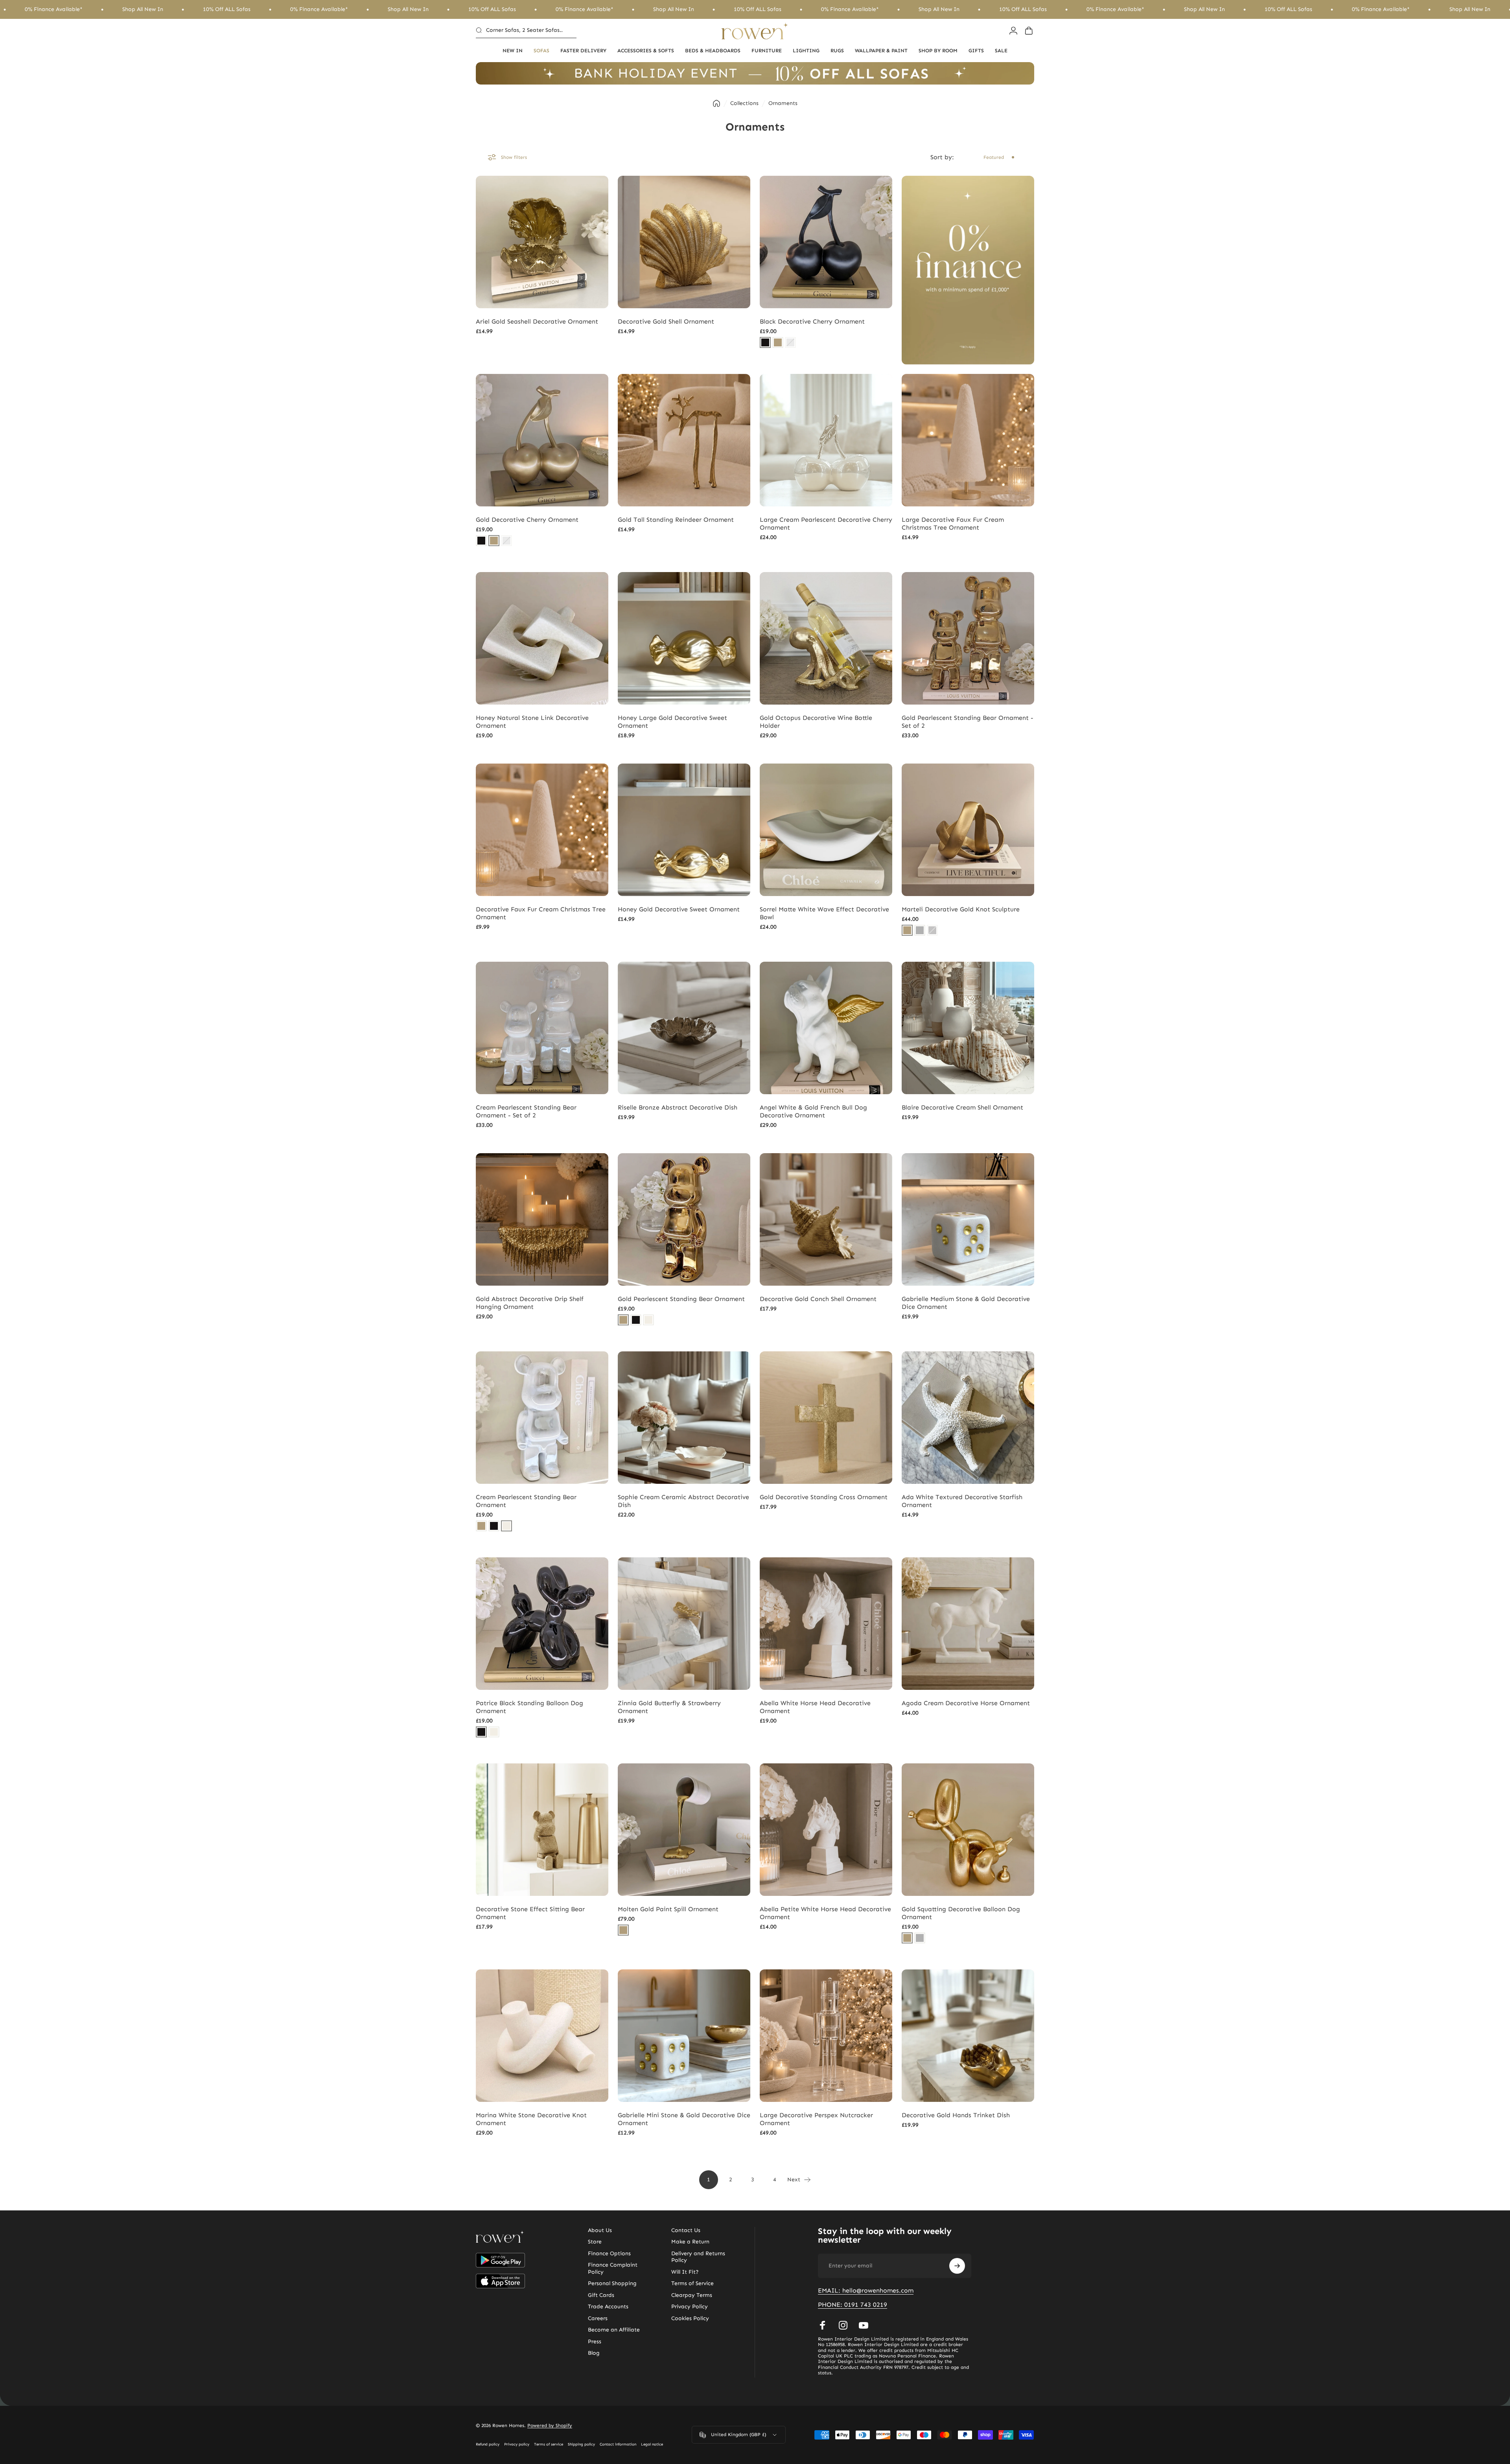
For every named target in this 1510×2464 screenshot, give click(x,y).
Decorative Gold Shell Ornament (666, 321)
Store (595, 2242)
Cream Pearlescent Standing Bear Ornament (526, 1501)
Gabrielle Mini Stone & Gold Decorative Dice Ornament (684, 2119)
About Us (600, 2230)
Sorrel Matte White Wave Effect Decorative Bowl (824, 913)
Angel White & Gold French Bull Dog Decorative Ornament (813, 1111)
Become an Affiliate (614, 2330)
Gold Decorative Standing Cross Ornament (824, 1497)
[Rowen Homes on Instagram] (843, 2325)
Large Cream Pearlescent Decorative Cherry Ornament (826, 524)
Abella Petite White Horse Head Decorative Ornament (825, 1913)
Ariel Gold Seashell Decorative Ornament (537, 321)
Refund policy (488, 2444)
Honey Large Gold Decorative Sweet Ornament (672, 722)
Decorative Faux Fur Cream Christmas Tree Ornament (541, 913)
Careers (598, 2318)
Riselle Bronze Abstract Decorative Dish (678, 1107)
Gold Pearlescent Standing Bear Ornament (681, 1299)
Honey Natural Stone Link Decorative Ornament (532, 722)
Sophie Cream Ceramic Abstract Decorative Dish (683, 1501)
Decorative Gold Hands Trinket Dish (956, 2115)
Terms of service (549, 2444)
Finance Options (609, 2253)
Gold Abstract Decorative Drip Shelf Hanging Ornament (530, 1303)
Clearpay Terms (692, 2295)
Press (595, 2342)
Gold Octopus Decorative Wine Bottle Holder (816, 722)
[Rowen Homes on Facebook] (823, 2325)
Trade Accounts (608, 2307)
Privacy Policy (690, 2307)
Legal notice (652, 2444)
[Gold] (778, 342)
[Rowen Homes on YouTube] (864, 2325)
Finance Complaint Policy (613, 2268)
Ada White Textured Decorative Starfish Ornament (962, 1501)
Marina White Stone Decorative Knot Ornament (531, 2119)
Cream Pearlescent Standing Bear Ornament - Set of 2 (526, 1111)
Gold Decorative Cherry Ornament (527, 520)
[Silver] (920, 930)
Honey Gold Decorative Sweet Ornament (679, 909)
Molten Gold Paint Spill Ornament (668, 1909)
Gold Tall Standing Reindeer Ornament (676, 520)
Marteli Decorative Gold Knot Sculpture (961, 909)
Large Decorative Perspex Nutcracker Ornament (816, 2119)
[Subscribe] (957, 2266)
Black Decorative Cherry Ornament (812, 321)
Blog (594, 2353)
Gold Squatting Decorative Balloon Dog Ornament (961, 1913)
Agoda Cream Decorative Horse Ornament (966, 1703)
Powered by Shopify (550, 2425)
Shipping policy (581, 2444)
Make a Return (690, 2242)
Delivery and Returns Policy (698, 2257)
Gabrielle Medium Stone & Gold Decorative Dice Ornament (966, 1303)
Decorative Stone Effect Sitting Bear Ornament (530, 1913)
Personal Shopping (612, 2283)
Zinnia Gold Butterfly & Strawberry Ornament (669, 1707)
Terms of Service (692, 2283)
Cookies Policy (690, 2318)
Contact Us (686, 2230)
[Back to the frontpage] (716, 103)
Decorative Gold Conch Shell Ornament (818, 1299)
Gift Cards (601, 2295)
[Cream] (648, 1320)
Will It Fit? (685, 2272)
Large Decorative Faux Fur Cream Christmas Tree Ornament (953, 524)
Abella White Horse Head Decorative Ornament (815, 1707)
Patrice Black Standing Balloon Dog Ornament (529, 1707)
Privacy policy (517, 2444)
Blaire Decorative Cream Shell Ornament (962, 1107)
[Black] (765, 342)
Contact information (618, 2444)
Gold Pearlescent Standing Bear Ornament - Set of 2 (968, 722)
